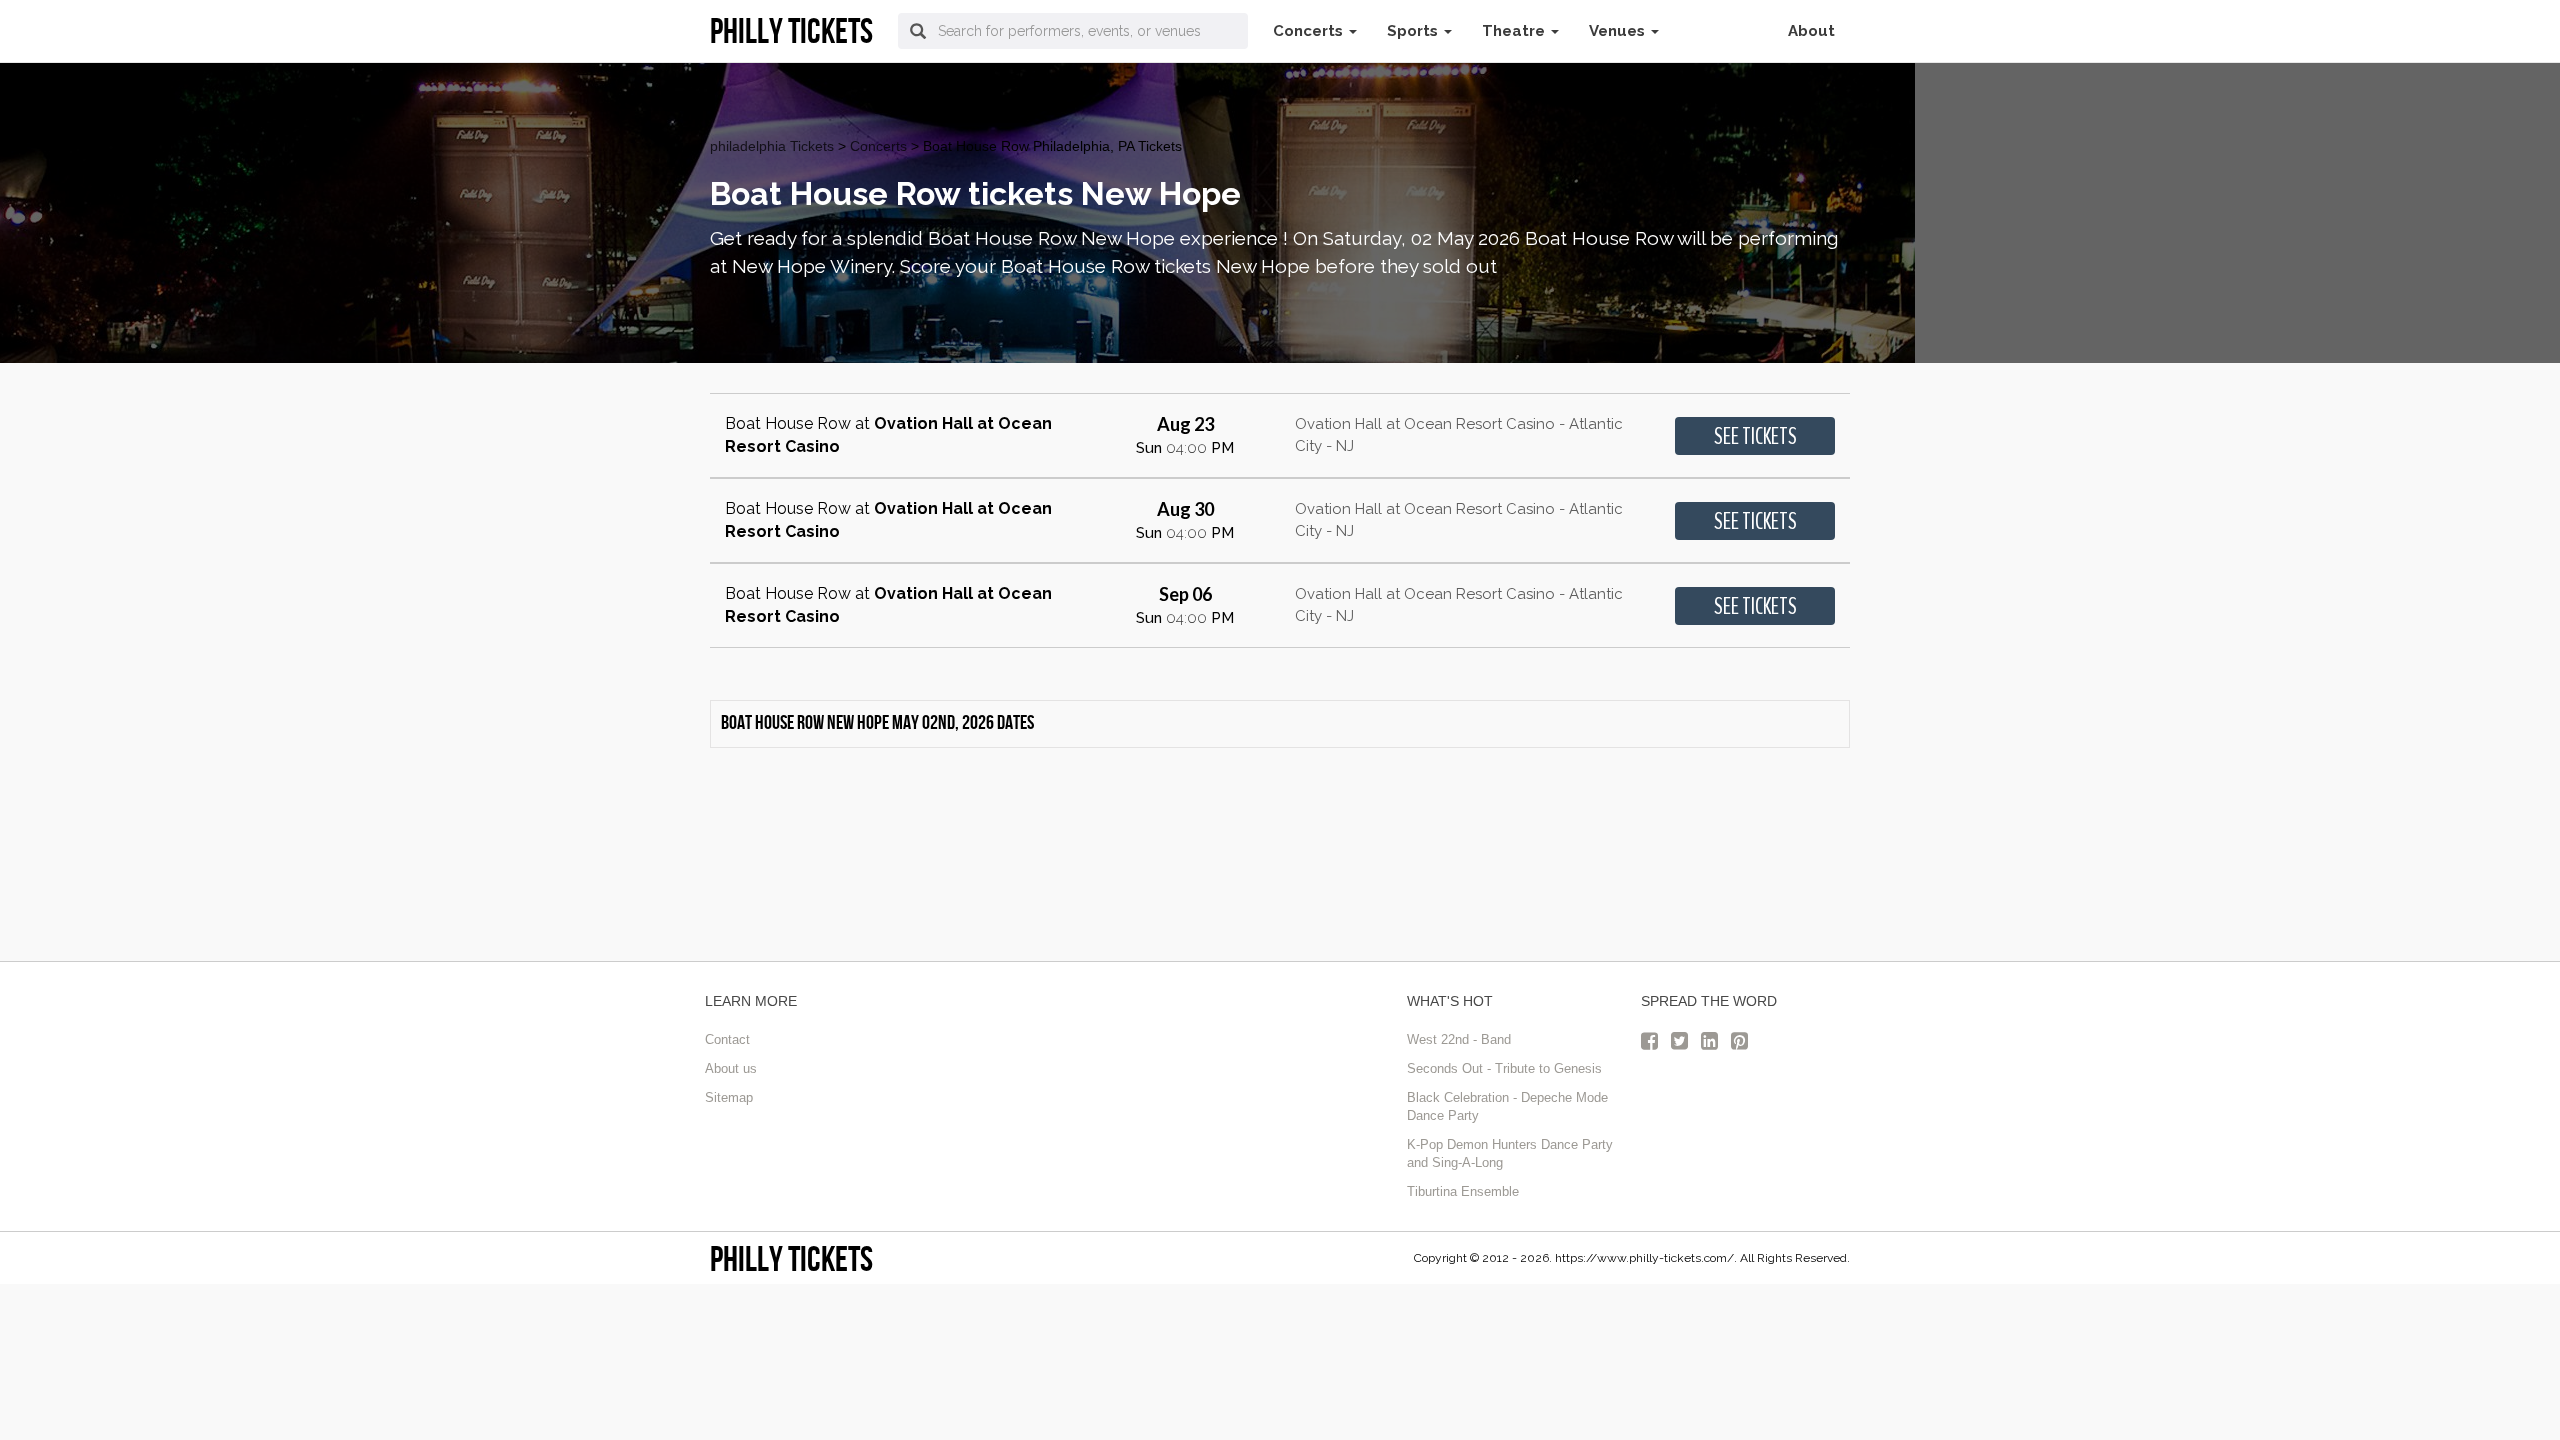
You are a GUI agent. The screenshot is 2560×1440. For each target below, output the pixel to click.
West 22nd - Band (1459, 1039)
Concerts (1310, 31)
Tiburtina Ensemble (1463, 1191)
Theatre (1515, 31)
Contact (727, 1039)
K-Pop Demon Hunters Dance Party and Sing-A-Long (1510, 1154)
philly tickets (791, 1258)
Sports (1414, 31)
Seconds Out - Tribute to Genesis (1504, 1068)
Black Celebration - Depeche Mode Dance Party (1507, 1107)
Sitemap (729, 1097)
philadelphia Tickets (772, 146)
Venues (1619, 31)
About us (731, 1068)
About (1811, 31)
